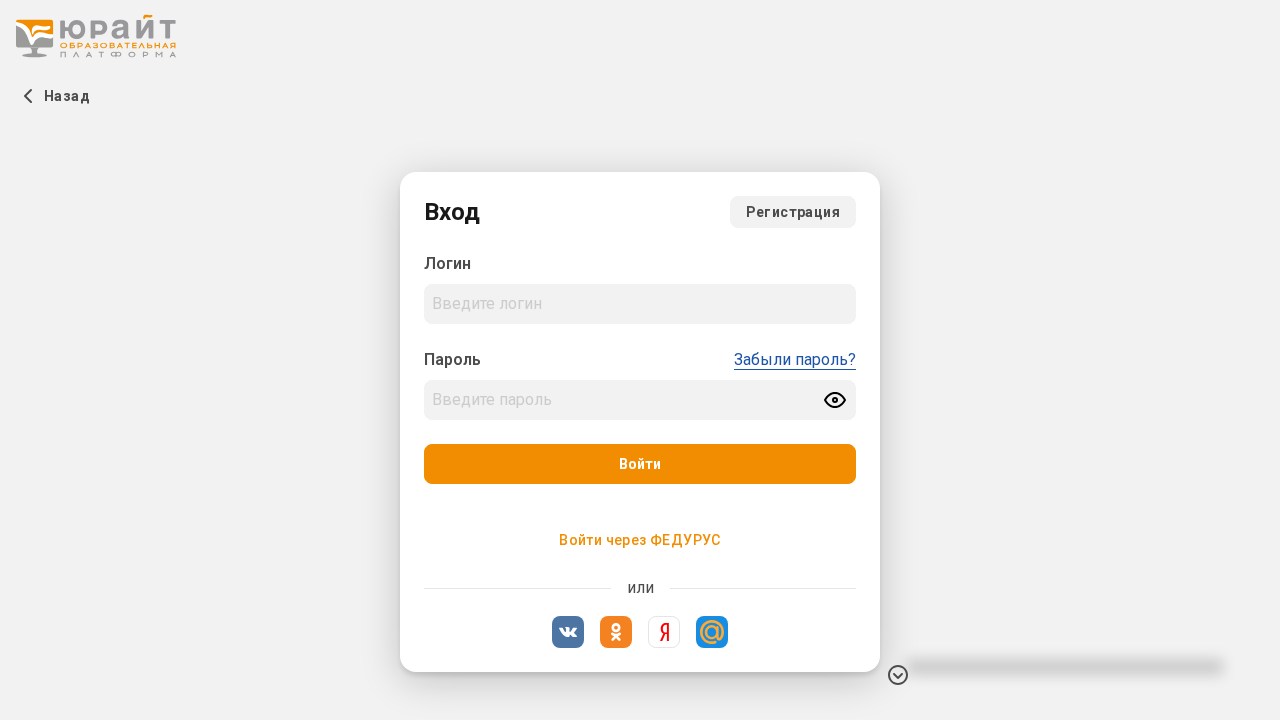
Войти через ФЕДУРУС (640, 540)
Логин (447, 263)
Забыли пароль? (795, 359)
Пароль (452, 359)
